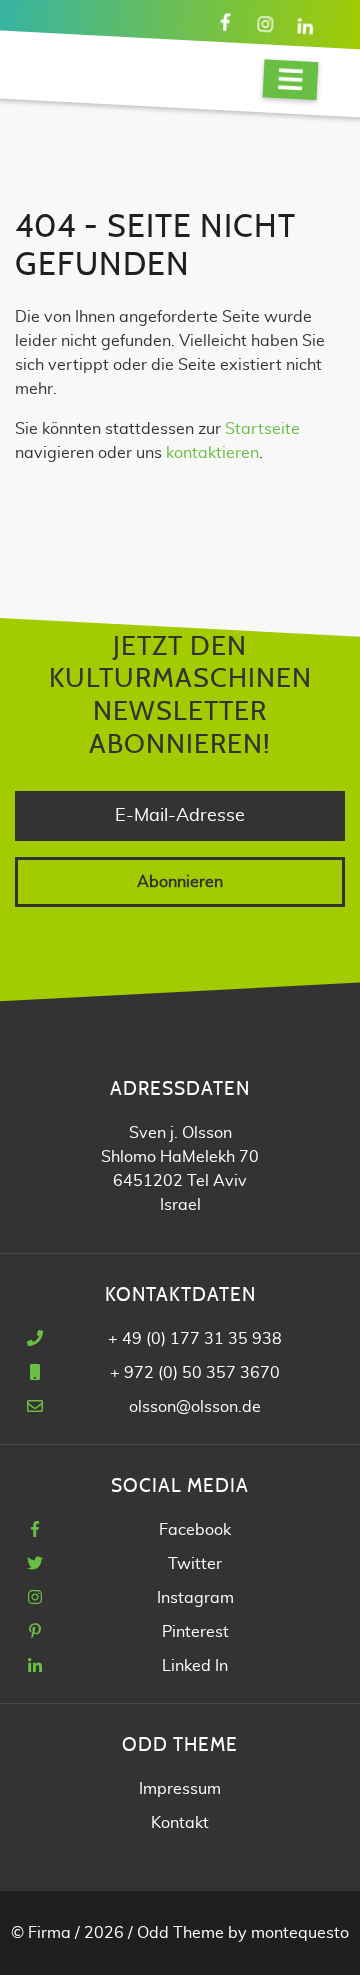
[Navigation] (291, 79)
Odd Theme (180, 1933)
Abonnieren (180, 882)
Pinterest (195, 1632)
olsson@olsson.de (195, 1407)
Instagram (195, 1598)
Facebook (195, 1530)
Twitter (195, 1564)
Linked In (195, 1666)
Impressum (180, 1789)
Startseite (262, 429)
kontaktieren (212, 453)
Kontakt (180, 1823)
